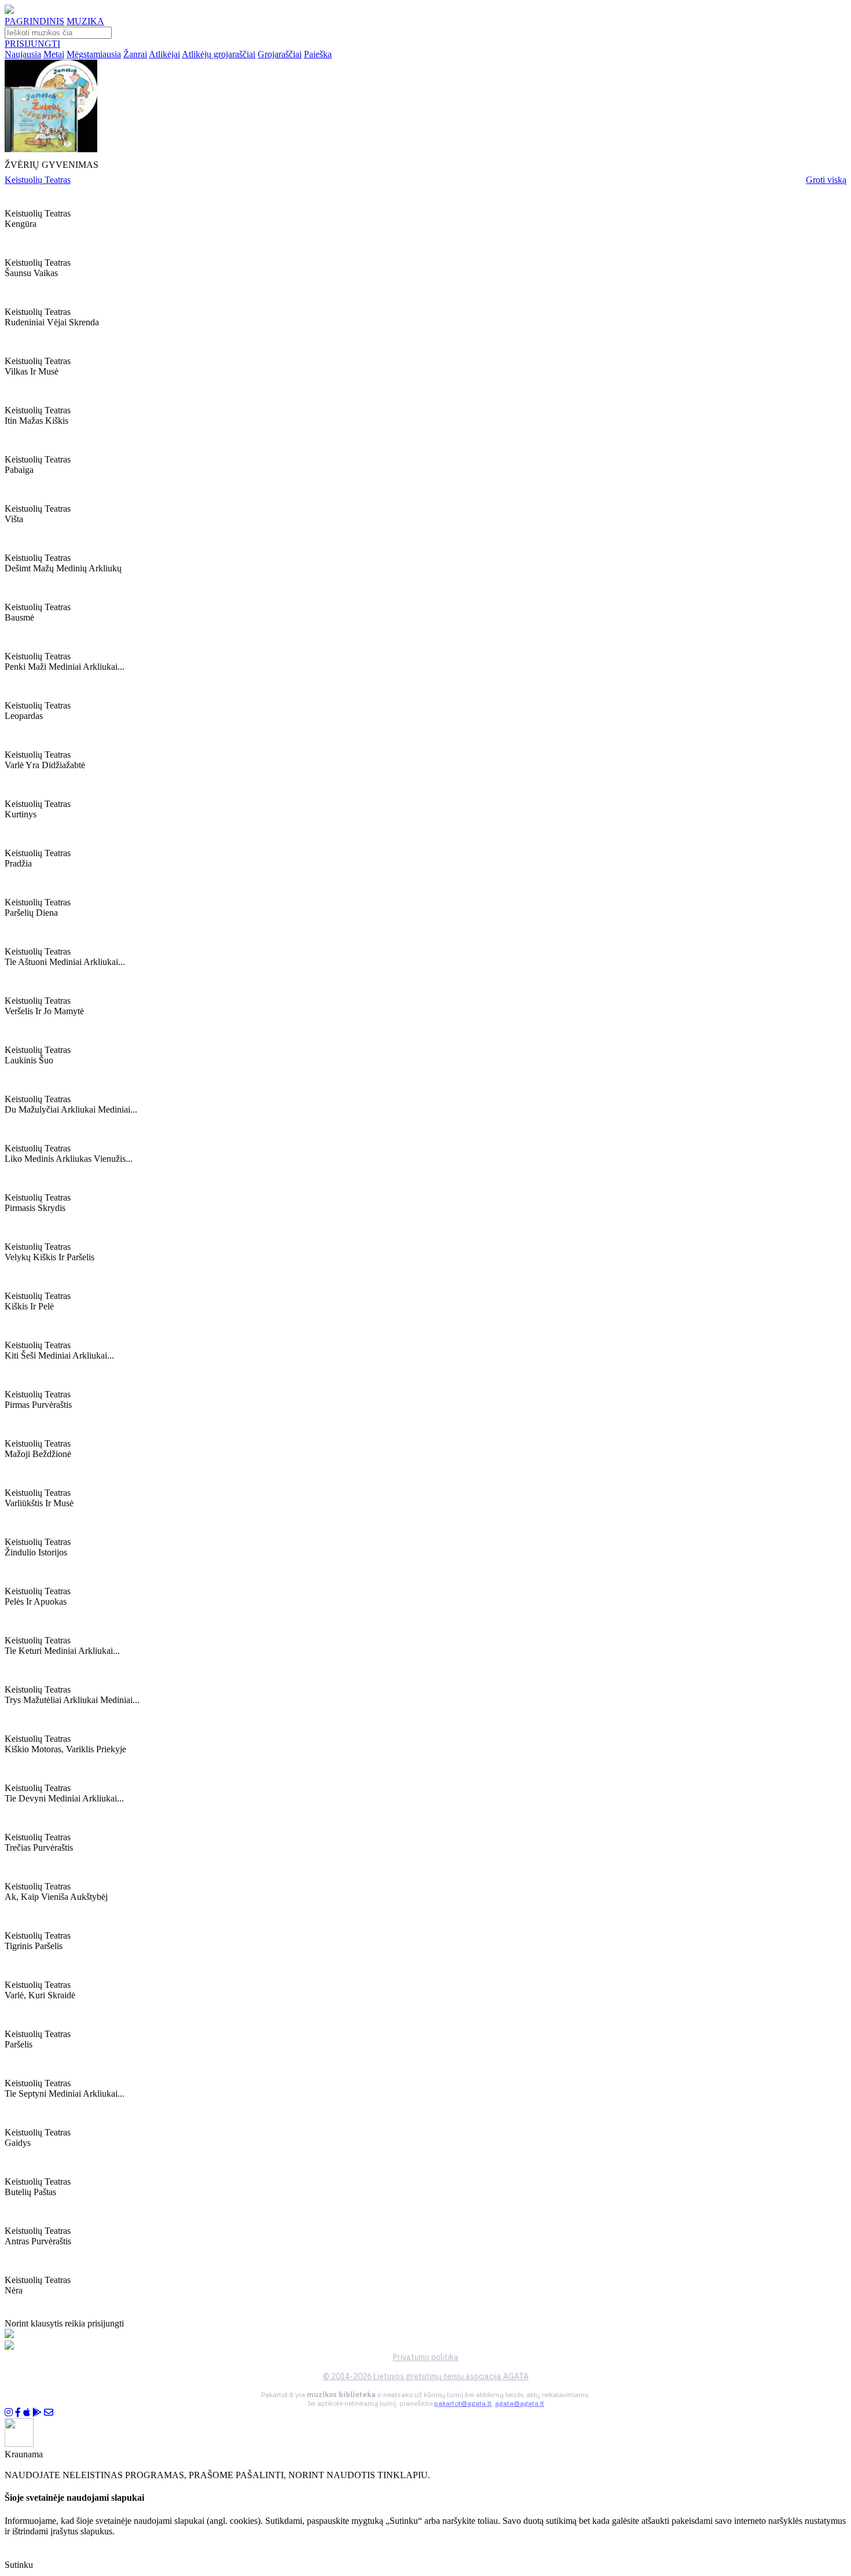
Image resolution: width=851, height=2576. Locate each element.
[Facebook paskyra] (18, 2412)
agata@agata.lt (520, 2403)
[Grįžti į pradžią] (9, 11)
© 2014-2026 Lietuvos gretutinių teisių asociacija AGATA (426, 2376)
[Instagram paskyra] (9, 2412)
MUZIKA (85, 21)
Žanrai (135, 54)
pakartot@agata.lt (463, 2403)
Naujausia (23, 54)
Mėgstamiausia (94, 54)
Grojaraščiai (280, 54)
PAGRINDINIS (34, 21)
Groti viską (826, 180)
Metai (54, 54)
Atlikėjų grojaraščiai (219, 54)
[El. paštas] (49, 2412)
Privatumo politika (426, 2357)
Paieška (318, 54)
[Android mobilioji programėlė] (37, 2412)
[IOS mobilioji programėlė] (27, 2412)
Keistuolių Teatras (38, 180)
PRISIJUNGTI (32, 44)
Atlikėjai (164, 54)
